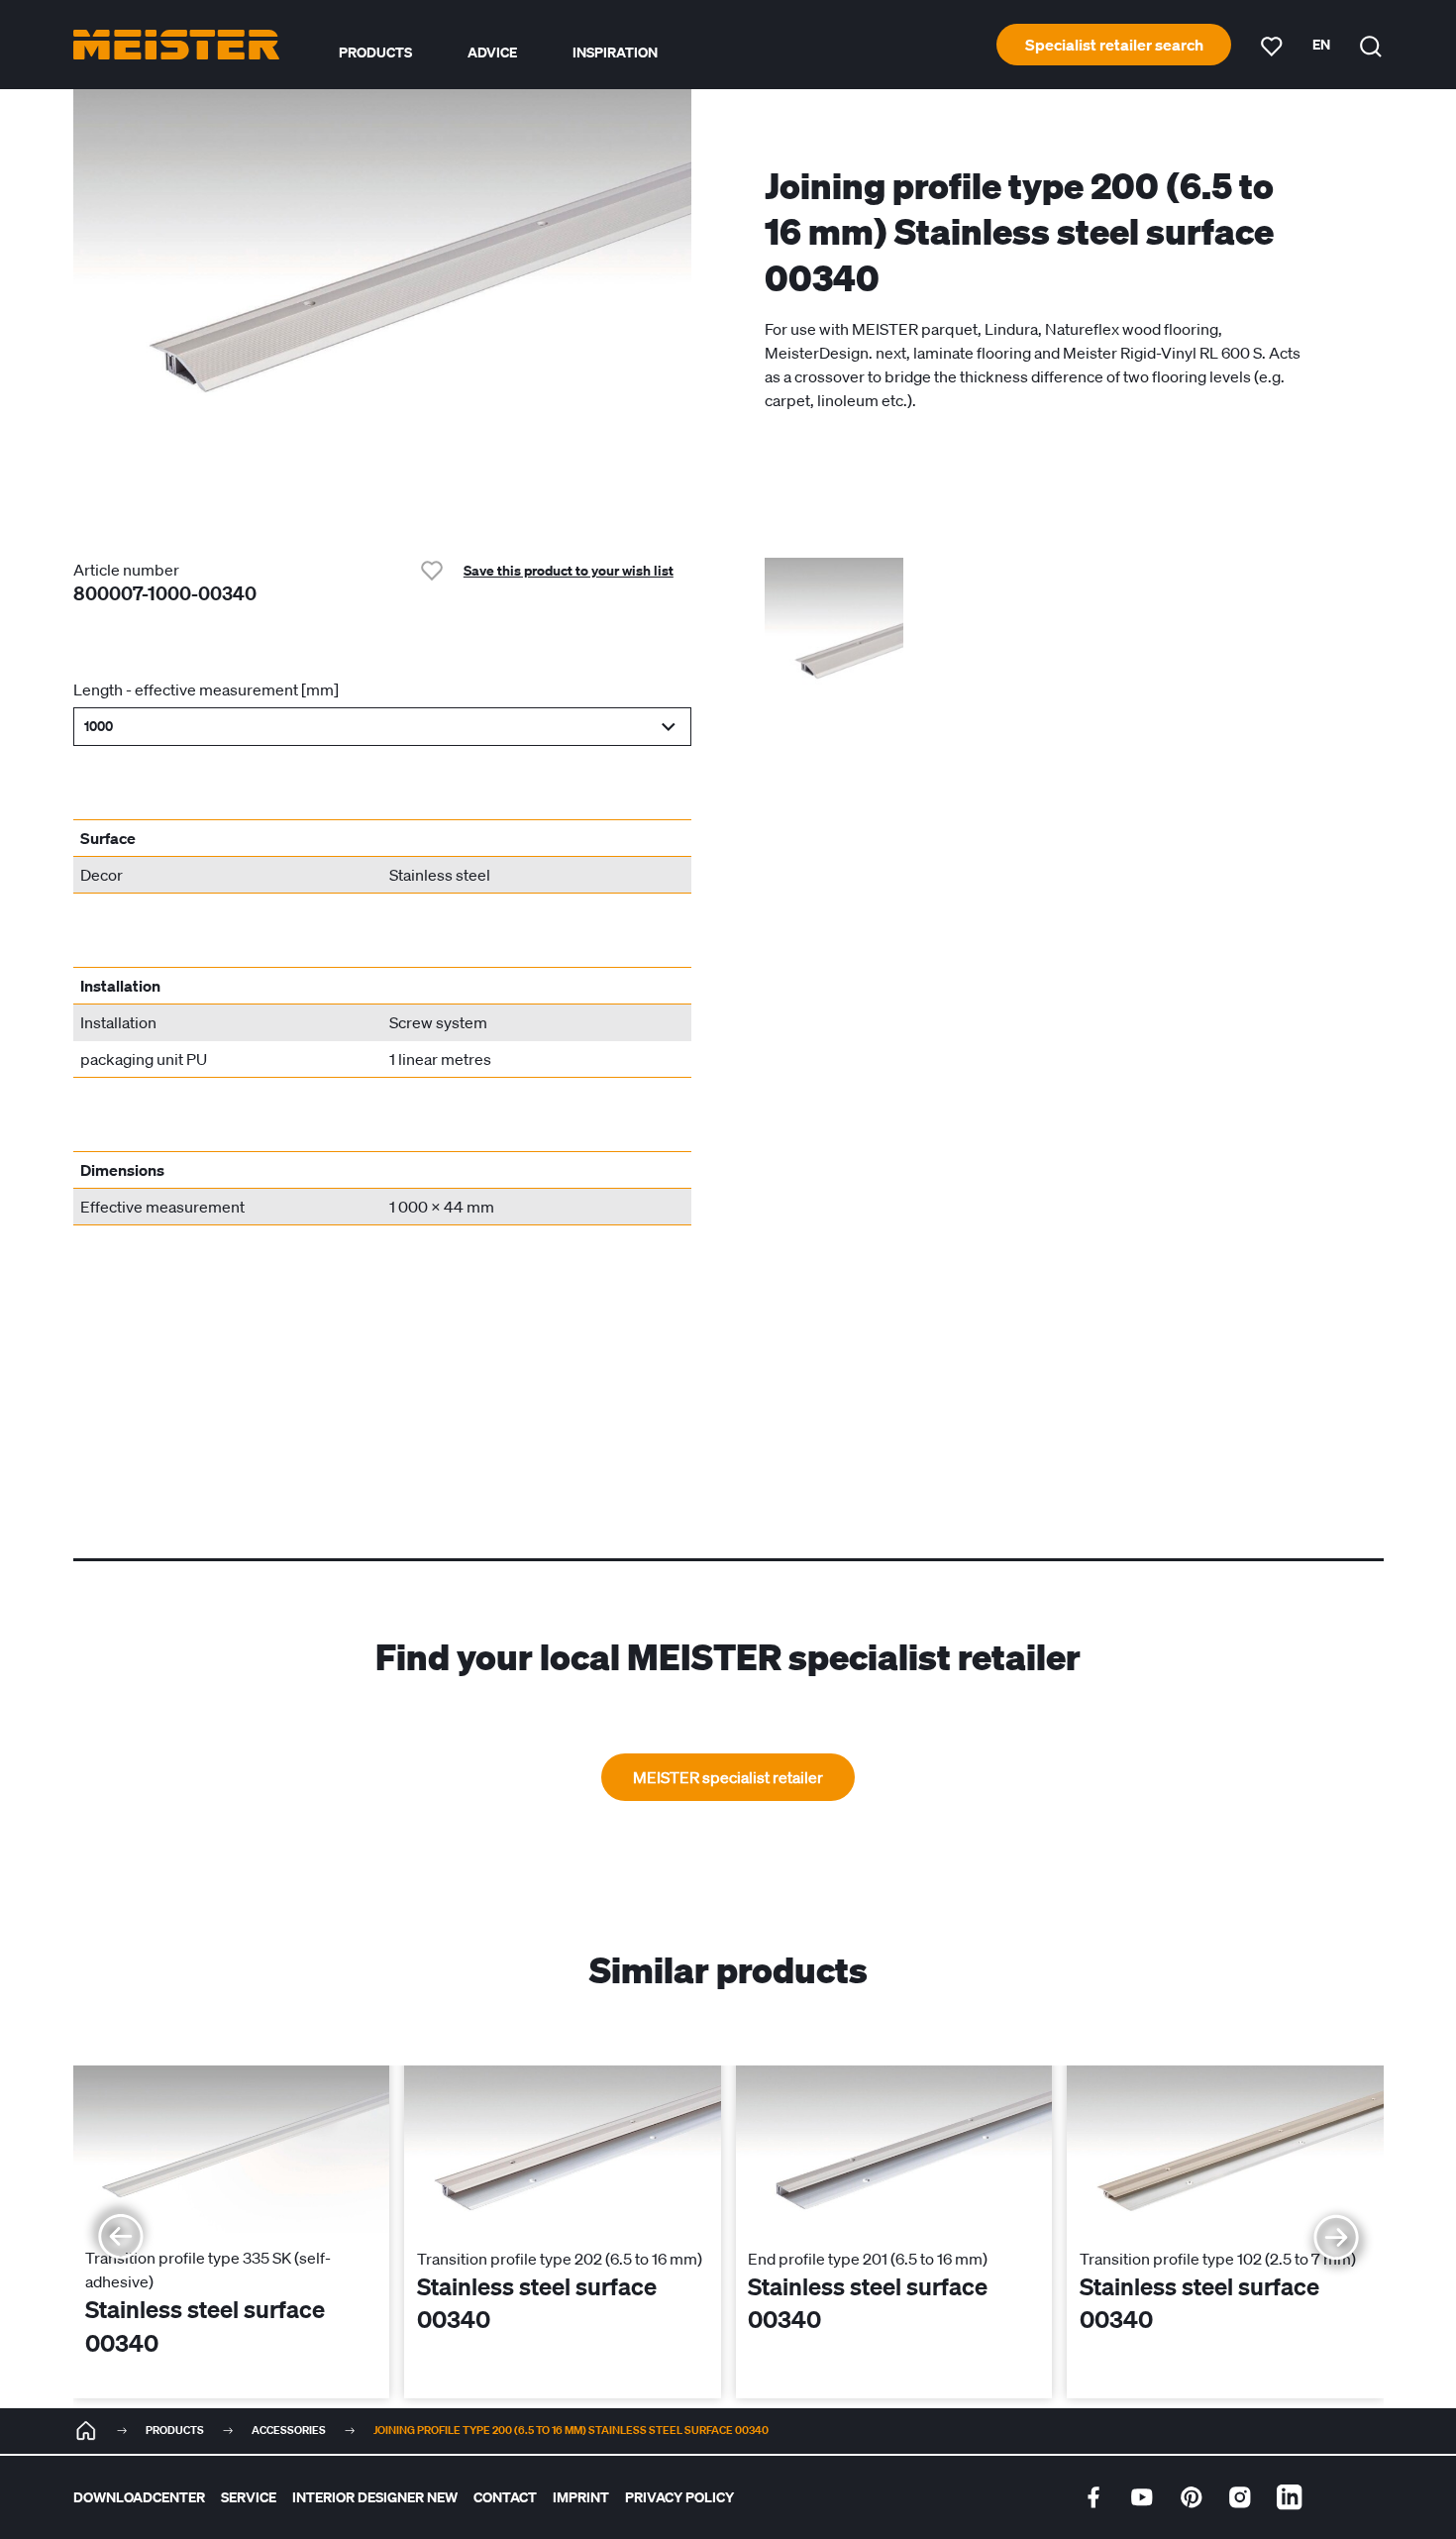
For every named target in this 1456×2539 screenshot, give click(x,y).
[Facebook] (1093, 2497)
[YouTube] (1142, 2497)
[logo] (176, 45)
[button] (383, 727)
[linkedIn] (1290, 2497)
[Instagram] (1240, 2497)
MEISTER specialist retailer (728, 1777)
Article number (126, 570)
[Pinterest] (1192, 2497)
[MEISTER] (86, 2431)
